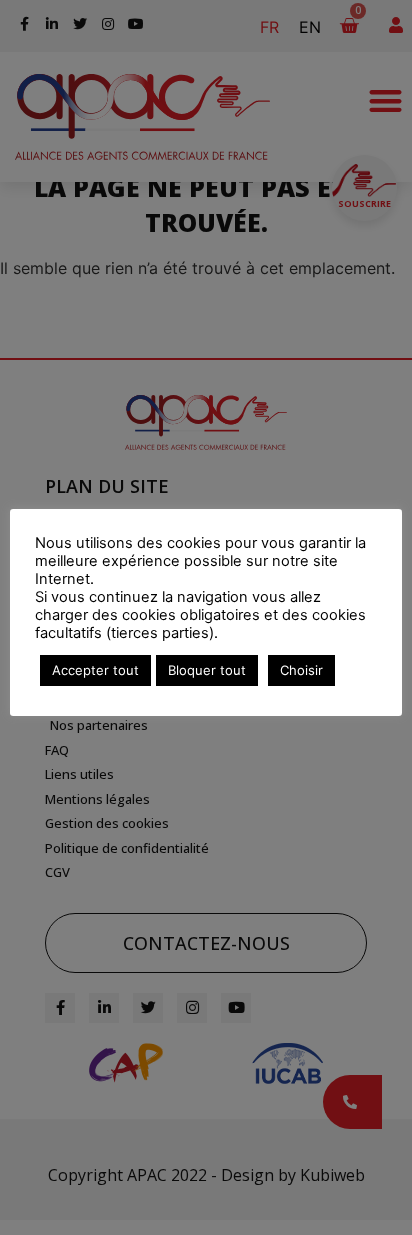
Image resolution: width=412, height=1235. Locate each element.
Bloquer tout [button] (207, 670)
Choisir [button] (301, 670)
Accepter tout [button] (95, 670)
